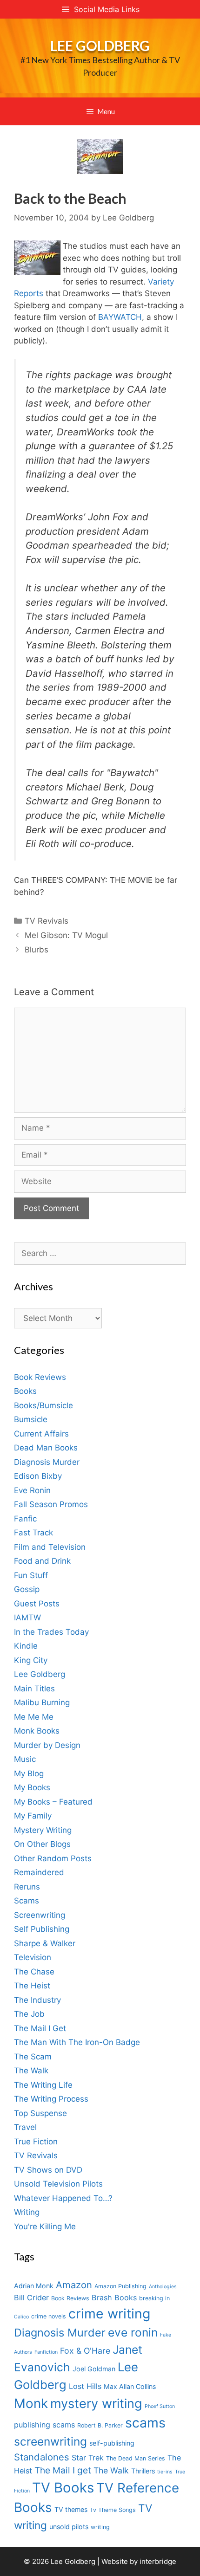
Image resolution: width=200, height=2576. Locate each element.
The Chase (34, 1972)
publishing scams (44, 2425)
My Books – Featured (53, 1802)
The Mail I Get (40, 2028)
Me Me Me (34, 1717)
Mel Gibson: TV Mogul (66, 935)
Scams (27, 1901)
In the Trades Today (51, 1632)
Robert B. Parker (100, 2425)
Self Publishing (42, 1929)
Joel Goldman (94, 2369)
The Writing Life (43, 2085)
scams (145, 2423)
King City (31, 1660)
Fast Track (33, 1533)
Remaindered (39, 1872)
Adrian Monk (34, 2286)
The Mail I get (63, 2470)
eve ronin (133, 2332)
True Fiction (36, 2142)
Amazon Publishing (120, 2286)
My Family (33, 1816)
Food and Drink (42, 1561)
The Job (29, 2014)
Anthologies (163, 2287)
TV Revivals (47, 921)
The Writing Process (51, 2099)
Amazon (74, 2285)
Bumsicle (31, 1419)
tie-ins (165, 2472)
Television (33, 1957)
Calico (21, 2317)
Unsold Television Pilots (58, 2184)
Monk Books (37, 1731)
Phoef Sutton (160, 2406)
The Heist (32, 1986)
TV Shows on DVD (48, 2170)
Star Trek (88, 2458)
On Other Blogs (42, 1844)
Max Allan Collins (130, 2386)
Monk (31, 2403)
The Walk (31, 2071)
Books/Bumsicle (43, 1405)
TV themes (71, 2509)
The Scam (33, 2057)
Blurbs (37, 950)
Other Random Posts (53, 1858)
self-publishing (112, 2443)
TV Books (63, 2488)
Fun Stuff (31, 1575)
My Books (32, 1787)
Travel (25, 2127)
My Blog (29, 1773)
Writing (27, 2212)
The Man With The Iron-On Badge (77, 2042)
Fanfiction (46, 2352)
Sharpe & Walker (45, 1943)
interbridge (158, 2561)
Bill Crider (31, 2298)
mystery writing (96, 2404)
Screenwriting (40, 1915)
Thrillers (143, 2471)
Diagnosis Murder (47, 1462)
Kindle (26, 1646)
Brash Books (114, 2298)
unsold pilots (69, 2527)
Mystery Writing (43, 1830)
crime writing (109, 2314)
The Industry (37, 2000)
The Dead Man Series (136, 2458)
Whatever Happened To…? (63, 2198)
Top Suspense (40, 2113)
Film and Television (50, 1547)
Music (25, 1759)
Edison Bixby (38, 1476)
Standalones (42, 2457)
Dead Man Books (46, 1448)
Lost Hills (85, 2386)
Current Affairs (41, 1434)
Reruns (27, 1887)
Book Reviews (40, 1377)
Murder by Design (47, 1745)
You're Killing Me (45, 2226)
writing (100, 2527)
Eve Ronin (32, 1490)
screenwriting (50, 2441)
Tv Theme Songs (113, 2510)
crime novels (49, 2316)
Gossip (27, 1589)
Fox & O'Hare (85, 2351)
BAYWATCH (120, 317)
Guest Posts (37, 1604)
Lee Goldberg (100, 45)
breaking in (154, 2298)
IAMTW (27, 1618)
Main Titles (34, 1689)
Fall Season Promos (51, 1504)
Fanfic (25, 1519)
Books (25, 1391)
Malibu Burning (42, 1702)
